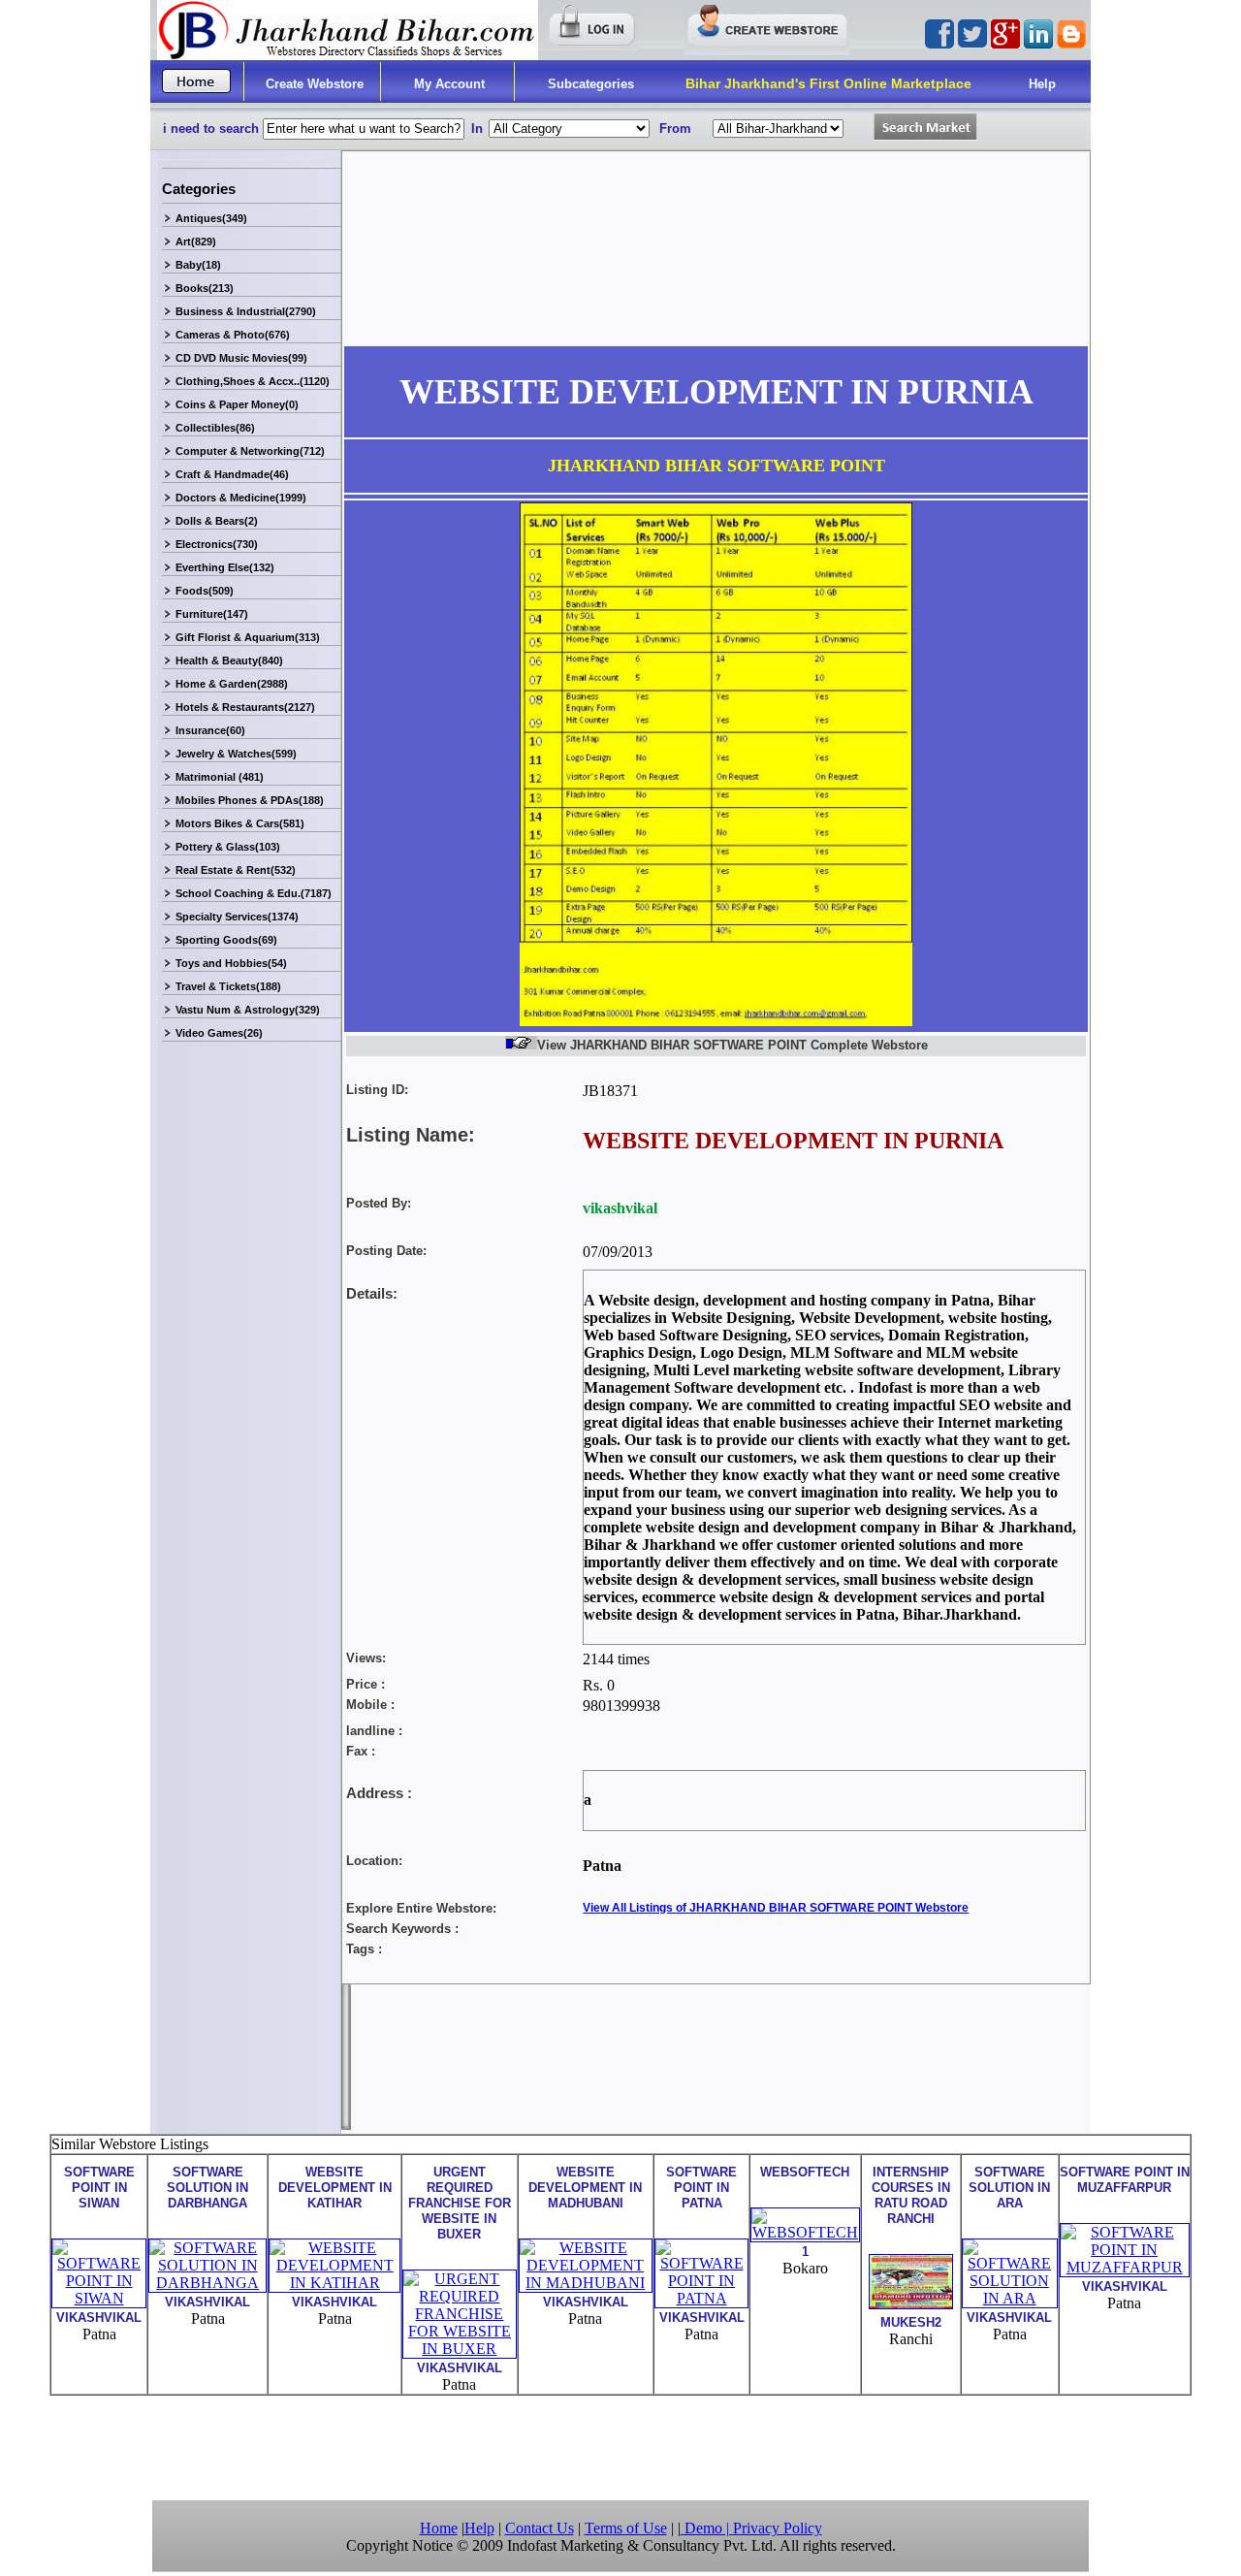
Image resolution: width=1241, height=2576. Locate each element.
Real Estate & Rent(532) (236, 870)
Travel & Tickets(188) (228, 986)
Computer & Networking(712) (250, 451)
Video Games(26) (219, 1033)
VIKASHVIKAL (99, 2318)
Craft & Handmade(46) (232, 474)
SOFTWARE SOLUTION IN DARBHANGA (207, 2188)
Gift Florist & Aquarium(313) (248, 637)
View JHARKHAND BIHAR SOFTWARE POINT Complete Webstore (732, 1045)
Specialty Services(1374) (237, 917)
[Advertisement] (620, 2446)
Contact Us (540, 2528)
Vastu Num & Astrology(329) (248, 1010)
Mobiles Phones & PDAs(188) (250, 800)
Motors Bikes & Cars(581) (240, 823)
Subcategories (591, 84)
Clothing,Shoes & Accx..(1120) (253, 381)
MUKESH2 (911, 2322)
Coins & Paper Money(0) (237, 404)
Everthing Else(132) (225, 567)
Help (1042, 84)
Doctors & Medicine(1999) (241, 498)
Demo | (707, 2528)
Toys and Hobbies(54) (231, 963)
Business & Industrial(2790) (246, 311)
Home (439, 2528)
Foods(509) (205, 591)
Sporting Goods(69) (226, 940)
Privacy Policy (778, 2528)
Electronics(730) (217, 544)
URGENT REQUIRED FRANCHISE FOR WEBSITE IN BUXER (460, 2203)
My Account (449, 84)
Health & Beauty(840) (229, 660)
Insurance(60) (210, 730)
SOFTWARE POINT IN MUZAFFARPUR (1125, 2180)
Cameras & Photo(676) (233, 335)
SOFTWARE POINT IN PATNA (701, 2188)
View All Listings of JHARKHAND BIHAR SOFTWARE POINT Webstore (776, 1908)
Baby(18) (198, 265)
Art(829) (196, 241)
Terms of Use (626, 2528)
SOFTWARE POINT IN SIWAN (99, 2188)
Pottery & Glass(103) (228, 847)
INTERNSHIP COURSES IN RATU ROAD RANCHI (911, 2195)
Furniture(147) (212, 614)
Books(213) (205, 288)
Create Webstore (315, 84)
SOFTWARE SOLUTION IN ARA (1009, 2188)
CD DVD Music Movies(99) (241, 358)
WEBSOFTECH (805, 2172)
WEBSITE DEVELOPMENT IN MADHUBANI (585, 2188)
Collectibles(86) (215, 428)
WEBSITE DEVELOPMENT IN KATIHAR (335, 2188)
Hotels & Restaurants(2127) (245, 707)
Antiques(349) (211, 218)
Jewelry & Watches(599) (236, 754)
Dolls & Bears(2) (217, 521)
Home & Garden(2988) (232, 684)
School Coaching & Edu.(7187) (254, 893)
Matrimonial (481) (220, 777)
